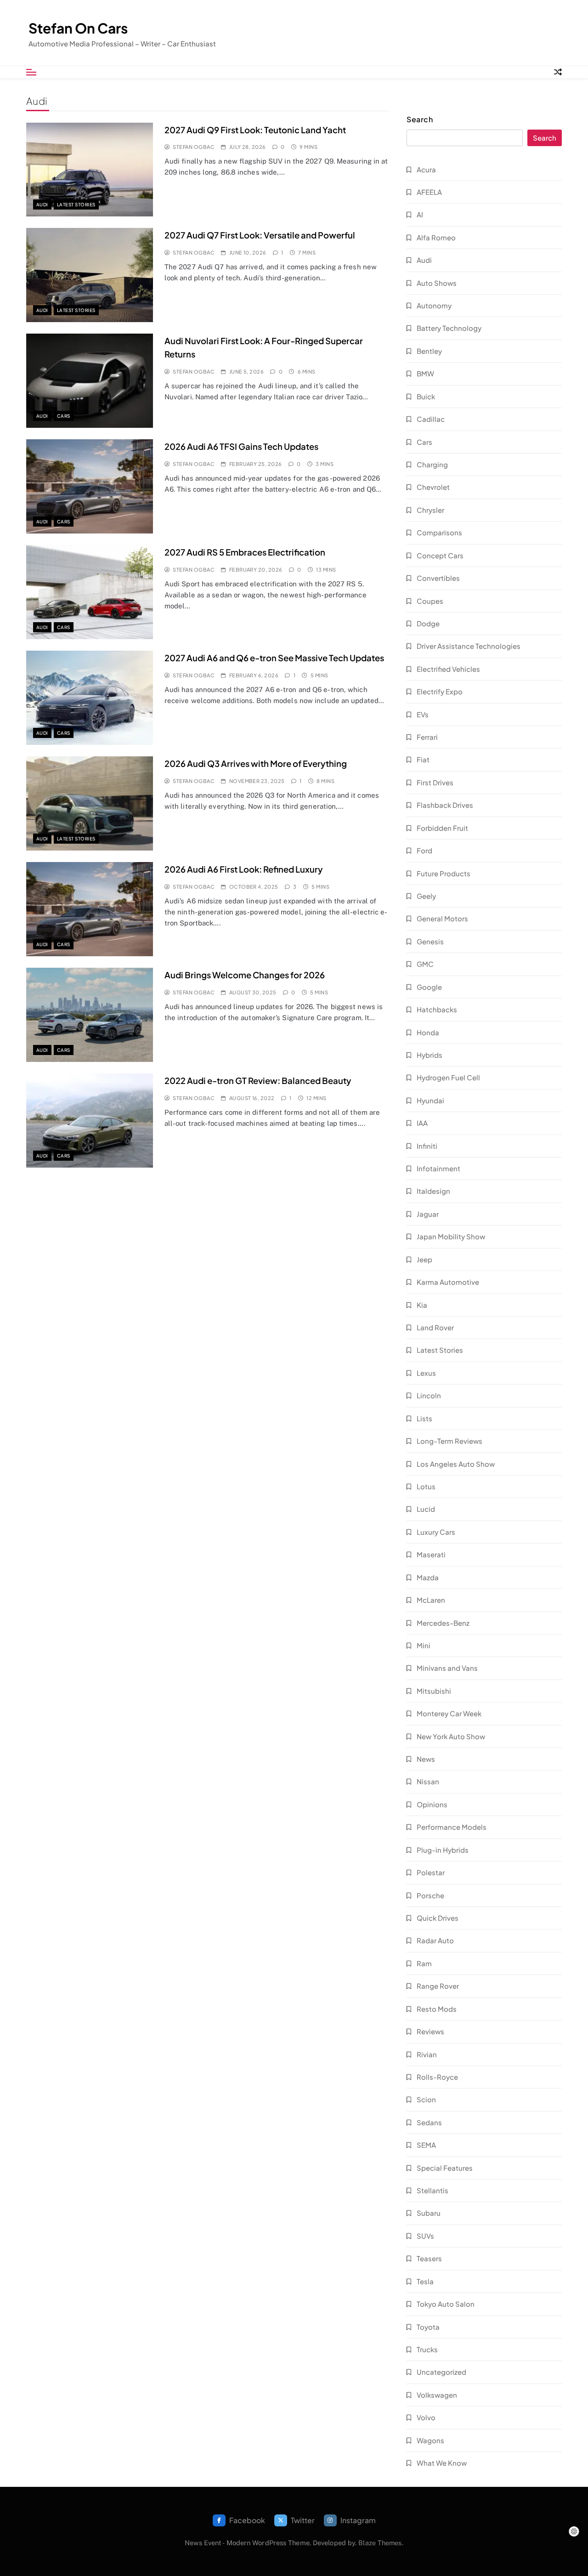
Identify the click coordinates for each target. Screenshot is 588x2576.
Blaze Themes (380, 2543)
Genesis (430, 941)
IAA (422, 1123)
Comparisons (439, 532)
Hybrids (430, 1055)
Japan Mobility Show (451, 1236)
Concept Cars (440, 555)
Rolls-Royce (437, 2077)
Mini (424, 1645)
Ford (424, 850)
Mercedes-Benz (443, 1623)
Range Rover (438, 1986)
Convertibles (438, 578)
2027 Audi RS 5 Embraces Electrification (245, 552)
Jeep (424, 1259)
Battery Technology (449, 328)
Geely (426, 896)
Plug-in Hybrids (443, 1850)
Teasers (429, 2258)
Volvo (426, 2417)
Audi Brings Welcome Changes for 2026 (245, 975)
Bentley (429, 351)
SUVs (425, 2236)
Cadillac (431, 419)
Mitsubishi (434, 1691)
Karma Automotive (448, 1282)
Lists (424, 1418)
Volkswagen (437, 2395)
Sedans (429, 2122)
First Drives (435, 782)
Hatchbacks (437, 1009)
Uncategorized (441, 2372)
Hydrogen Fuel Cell (448, 1077)
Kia (422, 1305)
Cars (64, 416)
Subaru (429, 2213)
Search (420, 119)
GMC (425, 964)
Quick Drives (438, 1918)
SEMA (426, 2145)
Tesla (425, 2281)
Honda (428, 1032)
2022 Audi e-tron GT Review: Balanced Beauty (258, 1081)
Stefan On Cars (78, 28)
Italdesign (433, 1191)
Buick (426, 396)
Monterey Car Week (449, 1713)
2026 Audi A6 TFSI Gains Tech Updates (241, 446)
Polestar (431, 1872)
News (426, 1759)
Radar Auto (435, 1940)
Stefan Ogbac (194, 147)
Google (429, 987)
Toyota (428, 2327)
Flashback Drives (445, 805)
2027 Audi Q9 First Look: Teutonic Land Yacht (255, 130)
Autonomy (434, 305)
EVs (423, 714)
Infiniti (427, 1146)
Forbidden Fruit (442, 828)
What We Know (442, 2463)
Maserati (431, 1554)
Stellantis (433, 2190)
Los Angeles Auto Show (456, 1464)
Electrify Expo (440, 691)
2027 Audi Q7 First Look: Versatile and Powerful (260, 235)
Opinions (432, 1804)
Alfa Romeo (436, 237)
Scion (426, 2099)
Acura (426, 169)
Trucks (427, 2349)
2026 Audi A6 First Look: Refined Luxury (244, 869)
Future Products (444, 873)
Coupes (430, 601)
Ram (424, 1963)
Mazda (428, 1577)
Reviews (430, 2031)
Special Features (445, 2168)
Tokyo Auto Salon (446, 2304)
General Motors (442, 918)
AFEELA (429, 192)
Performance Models (452, 1827)
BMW (425, 373)
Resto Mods (437, 2009)
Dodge (428, 623)
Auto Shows (437, 283)
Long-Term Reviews (449, 1441)
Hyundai (430, 1100)
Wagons (430, 2440)
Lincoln (429, 1395)
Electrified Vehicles (448, 669)
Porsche (430, 1895)
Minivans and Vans (447, 1668)
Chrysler (430, 510)
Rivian (427, 2054)
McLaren (431, 1600)
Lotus (426, 1486)
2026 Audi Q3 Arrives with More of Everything (256, 763)
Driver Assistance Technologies (469, 646)
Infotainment (438, 1168)
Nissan (428, 1781)
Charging (432, 464)
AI (420, 214)
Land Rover (435, 1327)
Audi (42, 204)
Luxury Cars (436, 1532)
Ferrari (427, 737)
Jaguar (428, 1214)
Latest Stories (76, 204)
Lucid (426, 1509)
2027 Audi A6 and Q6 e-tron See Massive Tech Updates (274, 658)
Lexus (426, 1373)
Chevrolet (433, 487)
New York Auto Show (451, 1736)
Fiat (423, 759)
